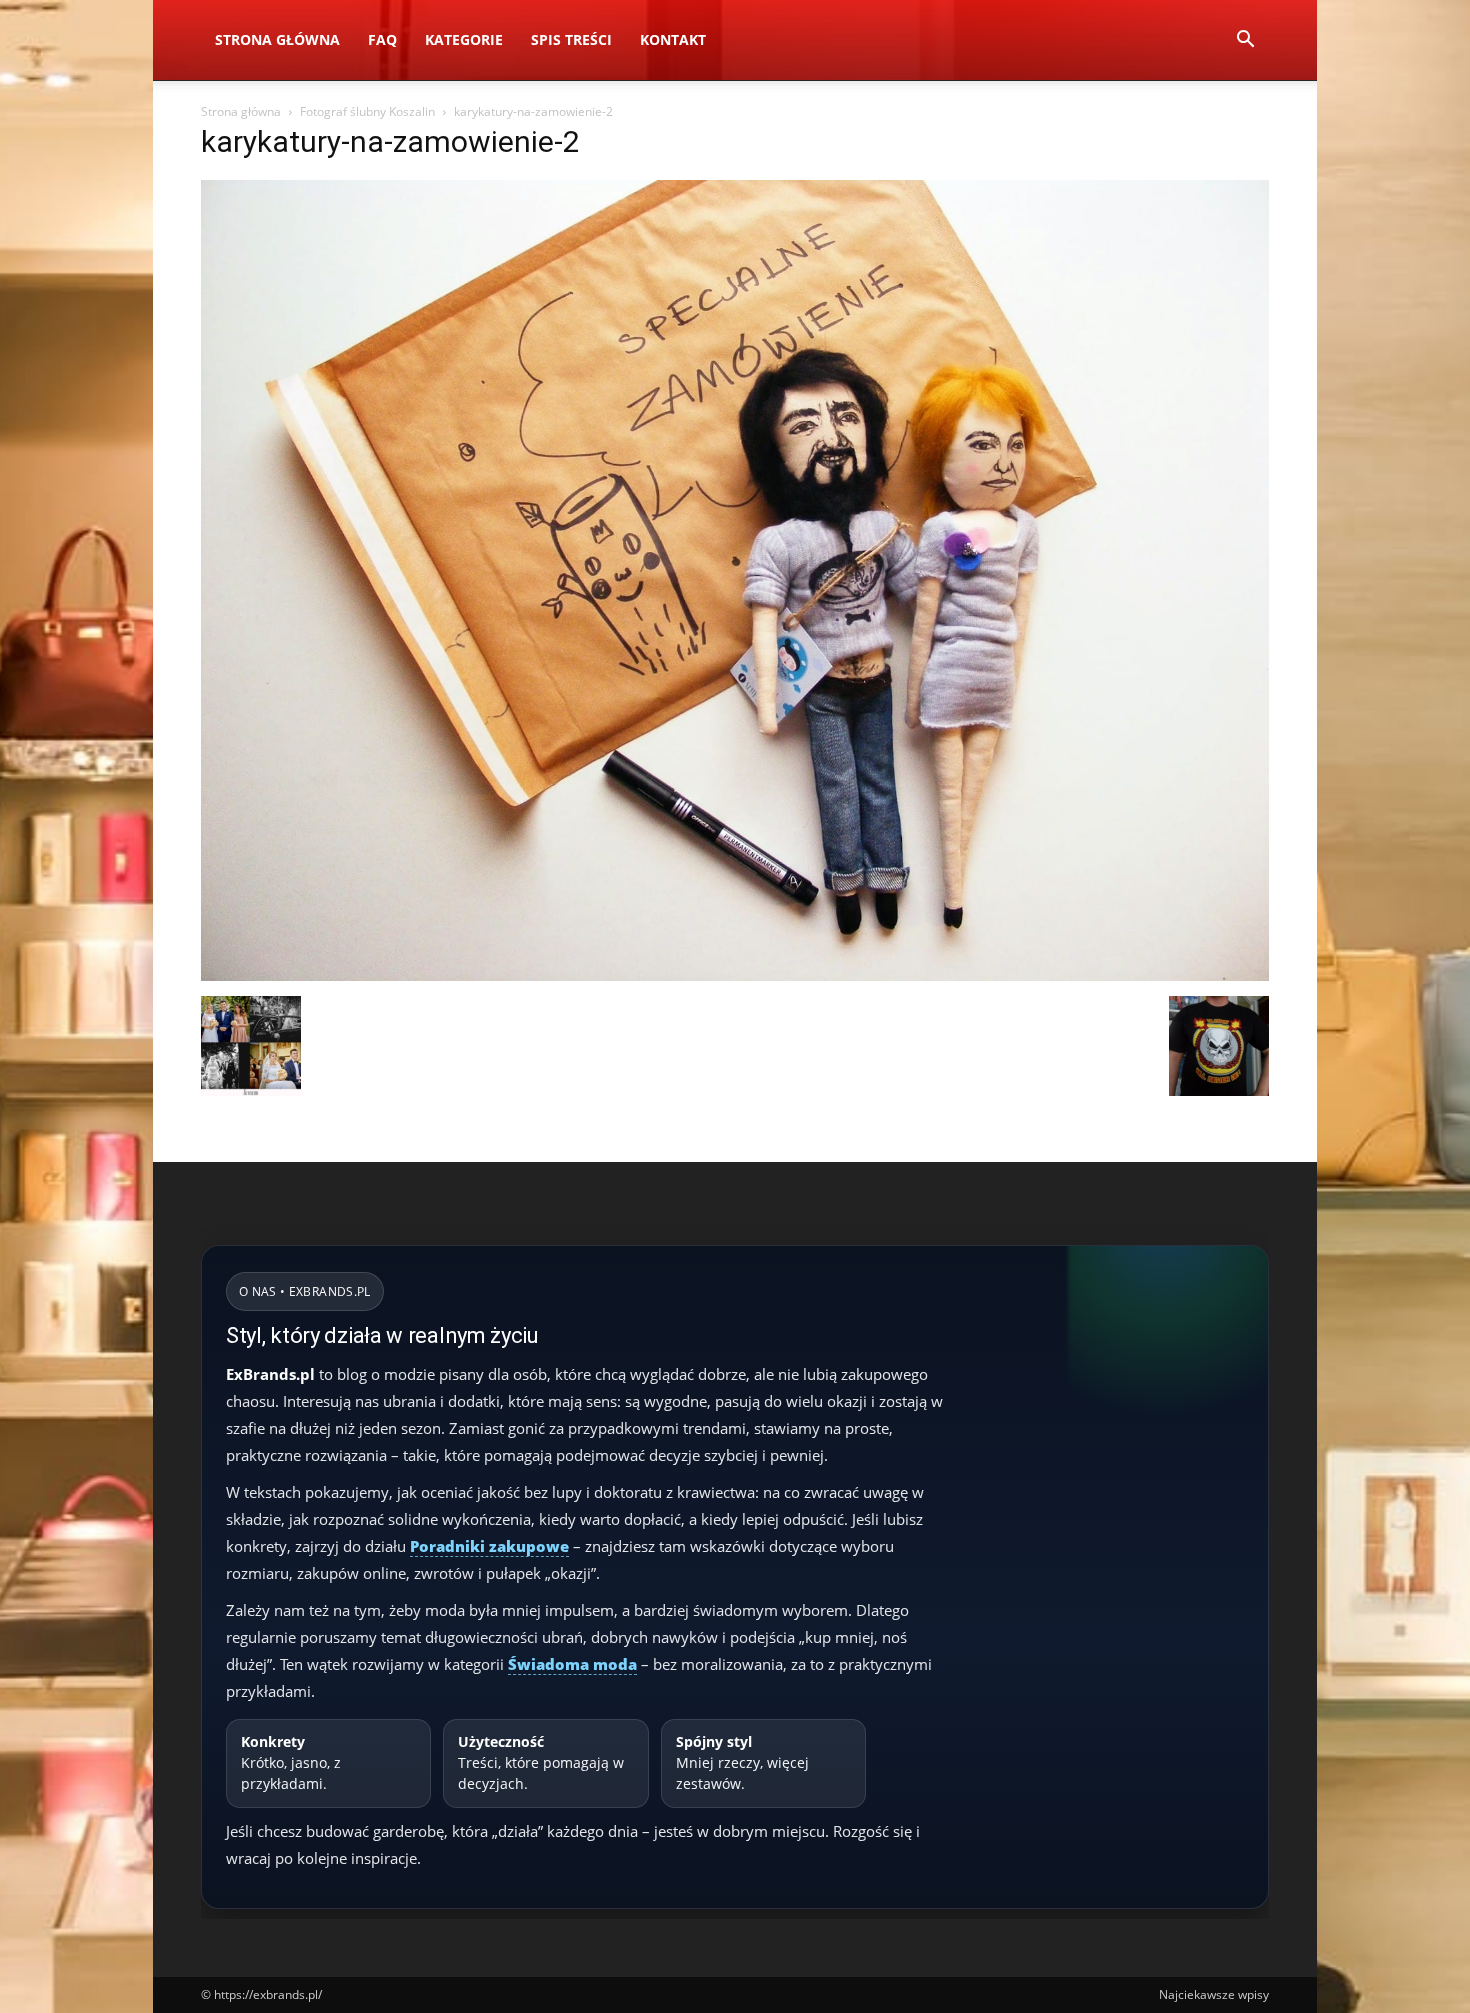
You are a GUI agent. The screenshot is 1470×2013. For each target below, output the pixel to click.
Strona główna (241, 111)
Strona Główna (277, 39)
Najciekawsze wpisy (1214, 1994)
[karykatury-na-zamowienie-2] (735, 975)
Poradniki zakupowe (489, 1546)
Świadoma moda (572, 1664)
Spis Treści (571, 39)
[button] (1245, 41)
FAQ (382, 39)
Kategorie (464, 39)
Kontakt (673, 39)
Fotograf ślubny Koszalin (367, 111)
